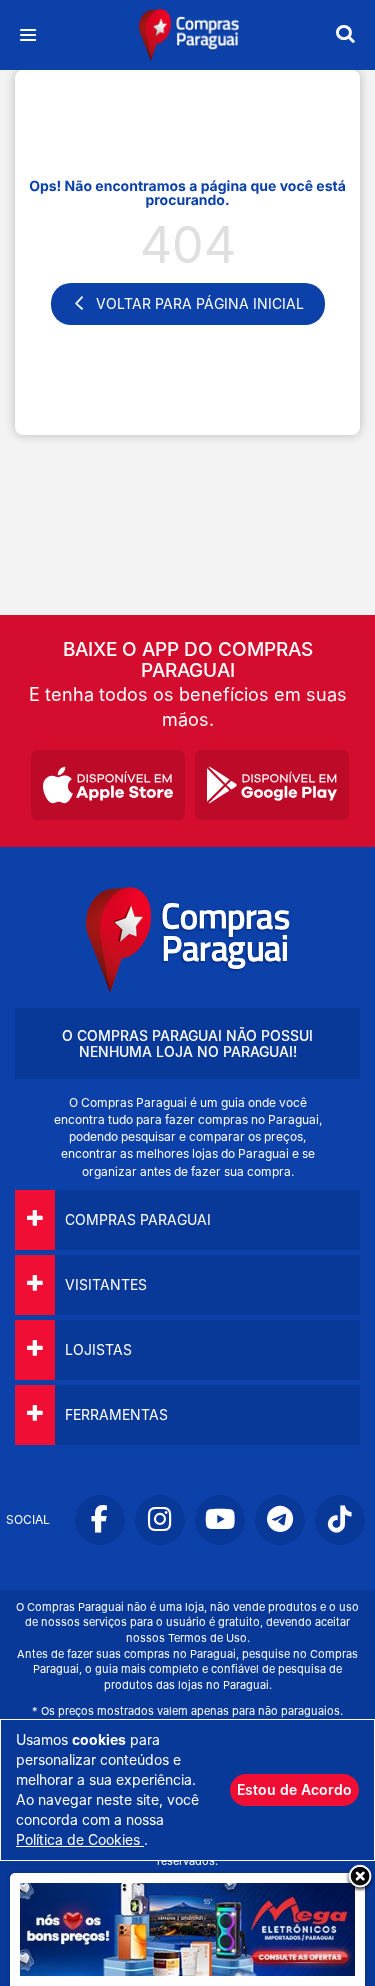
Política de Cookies (80, 1839)
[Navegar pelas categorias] (27, 35)
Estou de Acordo (294, 1789)
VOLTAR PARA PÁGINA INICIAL (200, 303)
